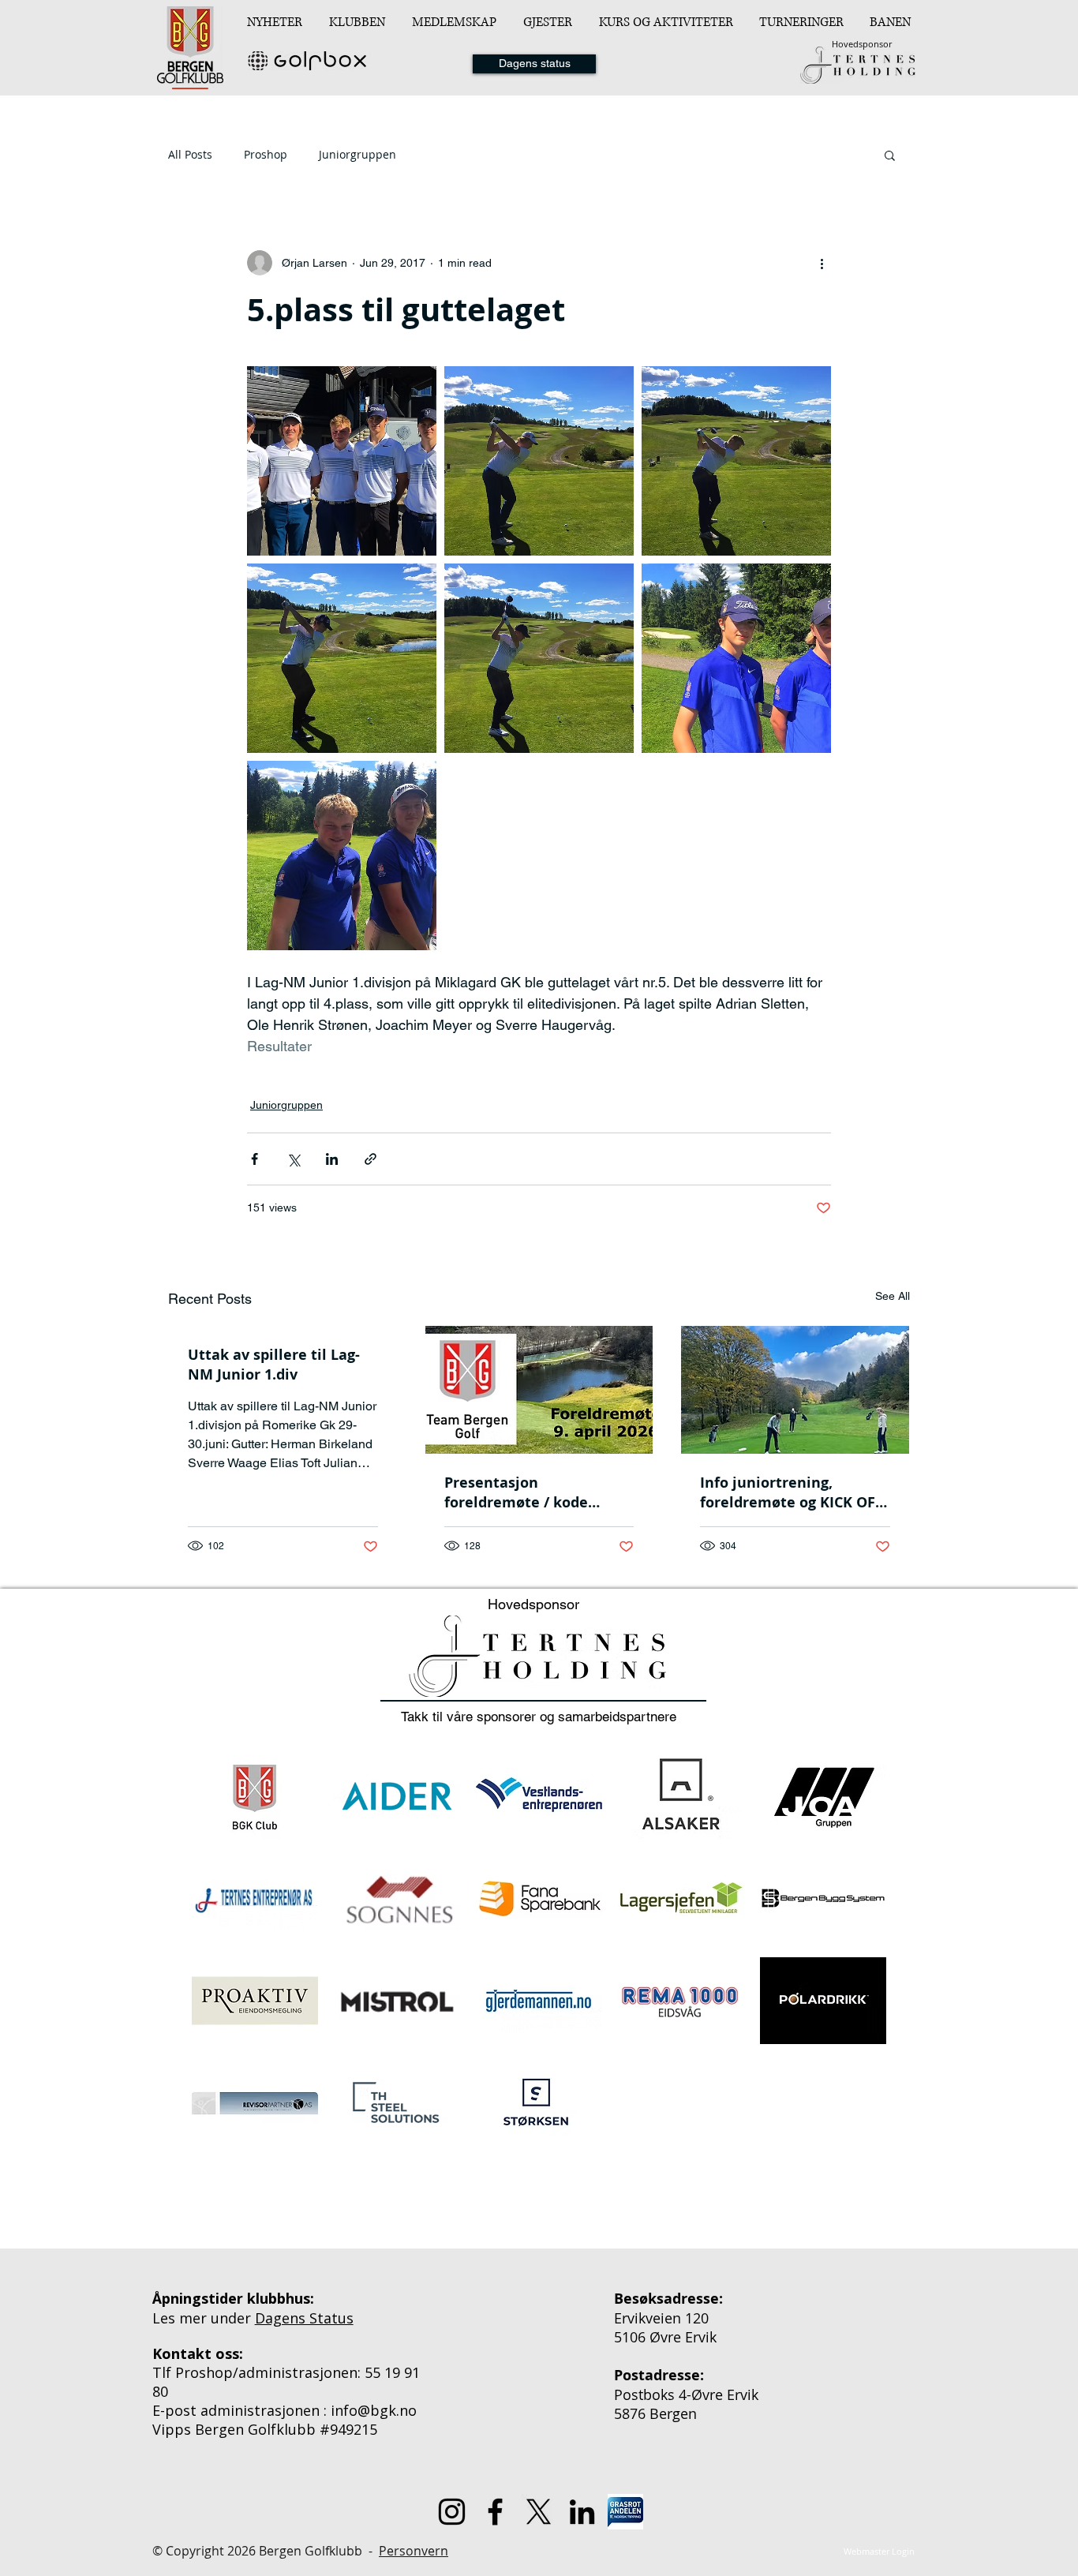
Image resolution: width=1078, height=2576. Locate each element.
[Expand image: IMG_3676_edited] (736, 461)
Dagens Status (304, 2318)
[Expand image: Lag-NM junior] (342, 461)
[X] (539, 2512)
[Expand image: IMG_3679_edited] (342, 658)
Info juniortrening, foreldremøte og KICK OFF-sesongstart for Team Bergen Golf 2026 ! (794, 1492)
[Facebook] (495, 2512)
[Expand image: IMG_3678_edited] (539, 658)
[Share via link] (371, 1159)
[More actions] (822, 263)
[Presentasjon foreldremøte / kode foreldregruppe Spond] (539, 1390)
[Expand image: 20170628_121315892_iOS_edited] (342, 856)
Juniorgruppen (357, 154)
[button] (359, 22)
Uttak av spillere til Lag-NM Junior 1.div (274, 1365)
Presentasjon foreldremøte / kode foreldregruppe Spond (522, 1492)
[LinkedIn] (582, 2512)
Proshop (266, 154)
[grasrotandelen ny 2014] (625, 2512)
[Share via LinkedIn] (332, 1159)
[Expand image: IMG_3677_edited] (539, 461)
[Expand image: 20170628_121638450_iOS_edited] (736, 658)
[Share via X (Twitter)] (293, 1159)
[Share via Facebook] (255, 1159)
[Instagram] (452, 2512)
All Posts (190, 154)
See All (893, 1296)
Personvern (414, 2551)
